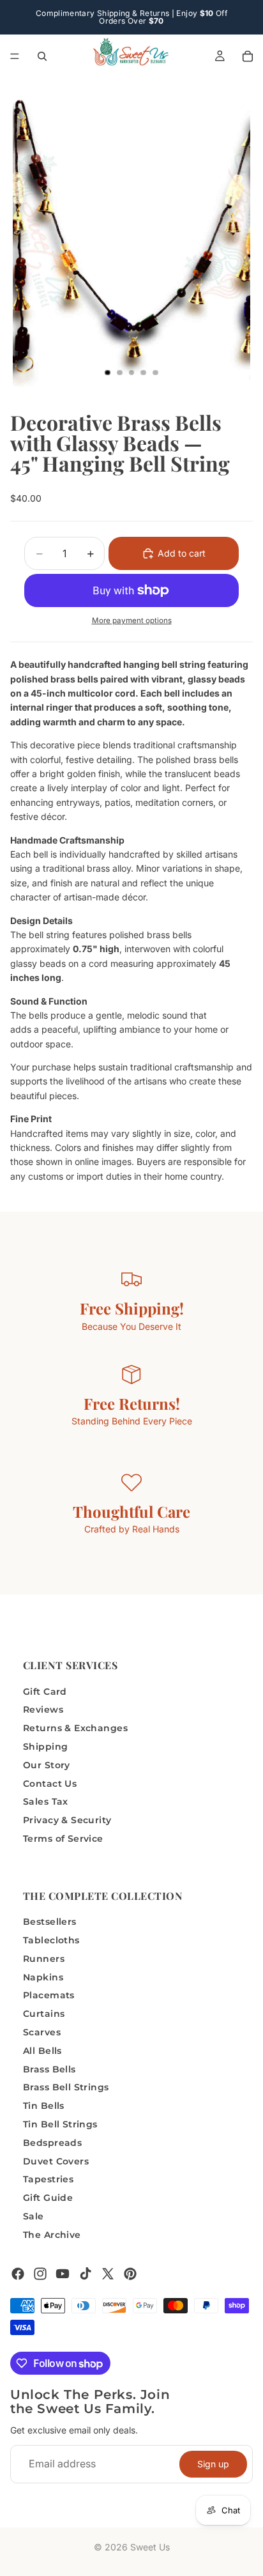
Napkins (43, 1977)
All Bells (42, 2050)
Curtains (44, 2014)
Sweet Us (150, 2547)
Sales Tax (46, 1801)
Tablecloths (51, 1940)
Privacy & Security (67, 1820)
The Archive (52, 2234)
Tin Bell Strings (60, 2124)
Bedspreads (52, 2142)
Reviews (43, 1709)
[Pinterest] (130, 2273)
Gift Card (45, 1691)
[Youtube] (63, 2273)
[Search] (42, 56)
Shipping (45, 1747)
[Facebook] (18, 2273)
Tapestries (48, 2179)
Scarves (42, 2032)
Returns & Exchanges (75, 1728)
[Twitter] (108, 2273)
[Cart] (248, 56)
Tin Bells (44, 2106)
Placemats (49, 1995)
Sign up (213, 2463)
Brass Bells (49, 2069)
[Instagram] (40, 2273)
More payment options (132, 621)
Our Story (47, 1764)
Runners (44, 1958)
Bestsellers (50, 1922)
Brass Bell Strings (66, 2087)
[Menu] (15, 56)
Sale (34, 2216)
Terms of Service (63, 1838)
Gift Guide (48, 2198)
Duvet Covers (56, 2161)
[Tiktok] (86, 2273)
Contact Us (50, 1783)
